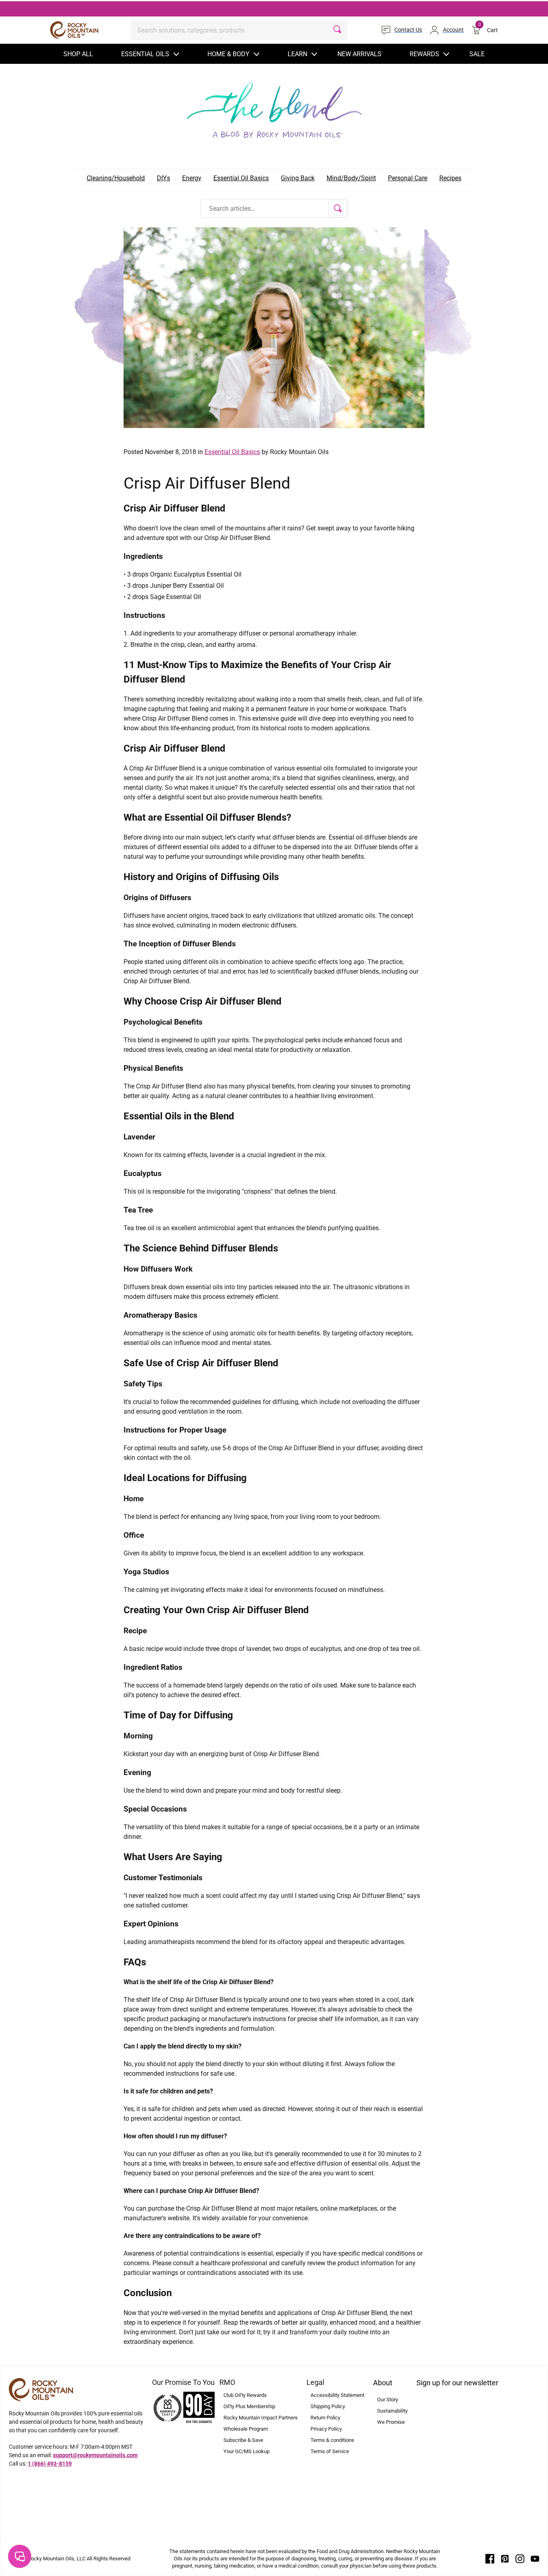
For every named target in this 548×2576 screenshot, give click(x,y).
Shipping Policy (328, 2406)
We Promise (391, 2422)
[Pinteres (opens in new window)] (505, 2558)
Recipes (450, 178)
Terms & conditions (332, 2440)
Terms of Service (330, 2451)
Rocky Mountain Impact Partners (261, 2418)
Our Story (388, 2400)
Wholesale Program (246, 2429)
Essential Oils (145, 54)
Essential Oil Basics (241, 178)
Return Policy (325, 2418)
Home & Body (228, 54)
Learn (297, 54)
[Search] (337, 30)
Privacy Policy (326, 2429)
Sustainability (392, 2411)
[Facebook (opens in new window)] (490, 2558)
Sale (477, 54)
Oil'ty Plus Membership (249, 2406)
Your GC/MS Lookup (247, 2451)
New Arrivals (359, 54)
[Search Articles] (338, 208)
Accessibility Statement (337, 2395)
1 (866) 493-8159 (50, 2464)
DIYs (163, 178)
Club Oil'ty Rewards (245, 2395)
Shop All (78, 54)
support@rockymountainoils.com (95, 2455)
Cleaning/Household (116, 178)
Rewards (424, 54)
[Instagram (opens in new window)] (520, 2558)
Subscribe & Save (243, 2440)
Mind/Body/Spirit (351, 178)
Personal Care (408, 178)
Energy (192, 178)
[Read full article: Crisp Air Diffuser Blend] (274, 327)
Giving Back (298, 178)
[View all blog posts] (274, 108)
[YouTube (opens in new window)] (535, 2558)
